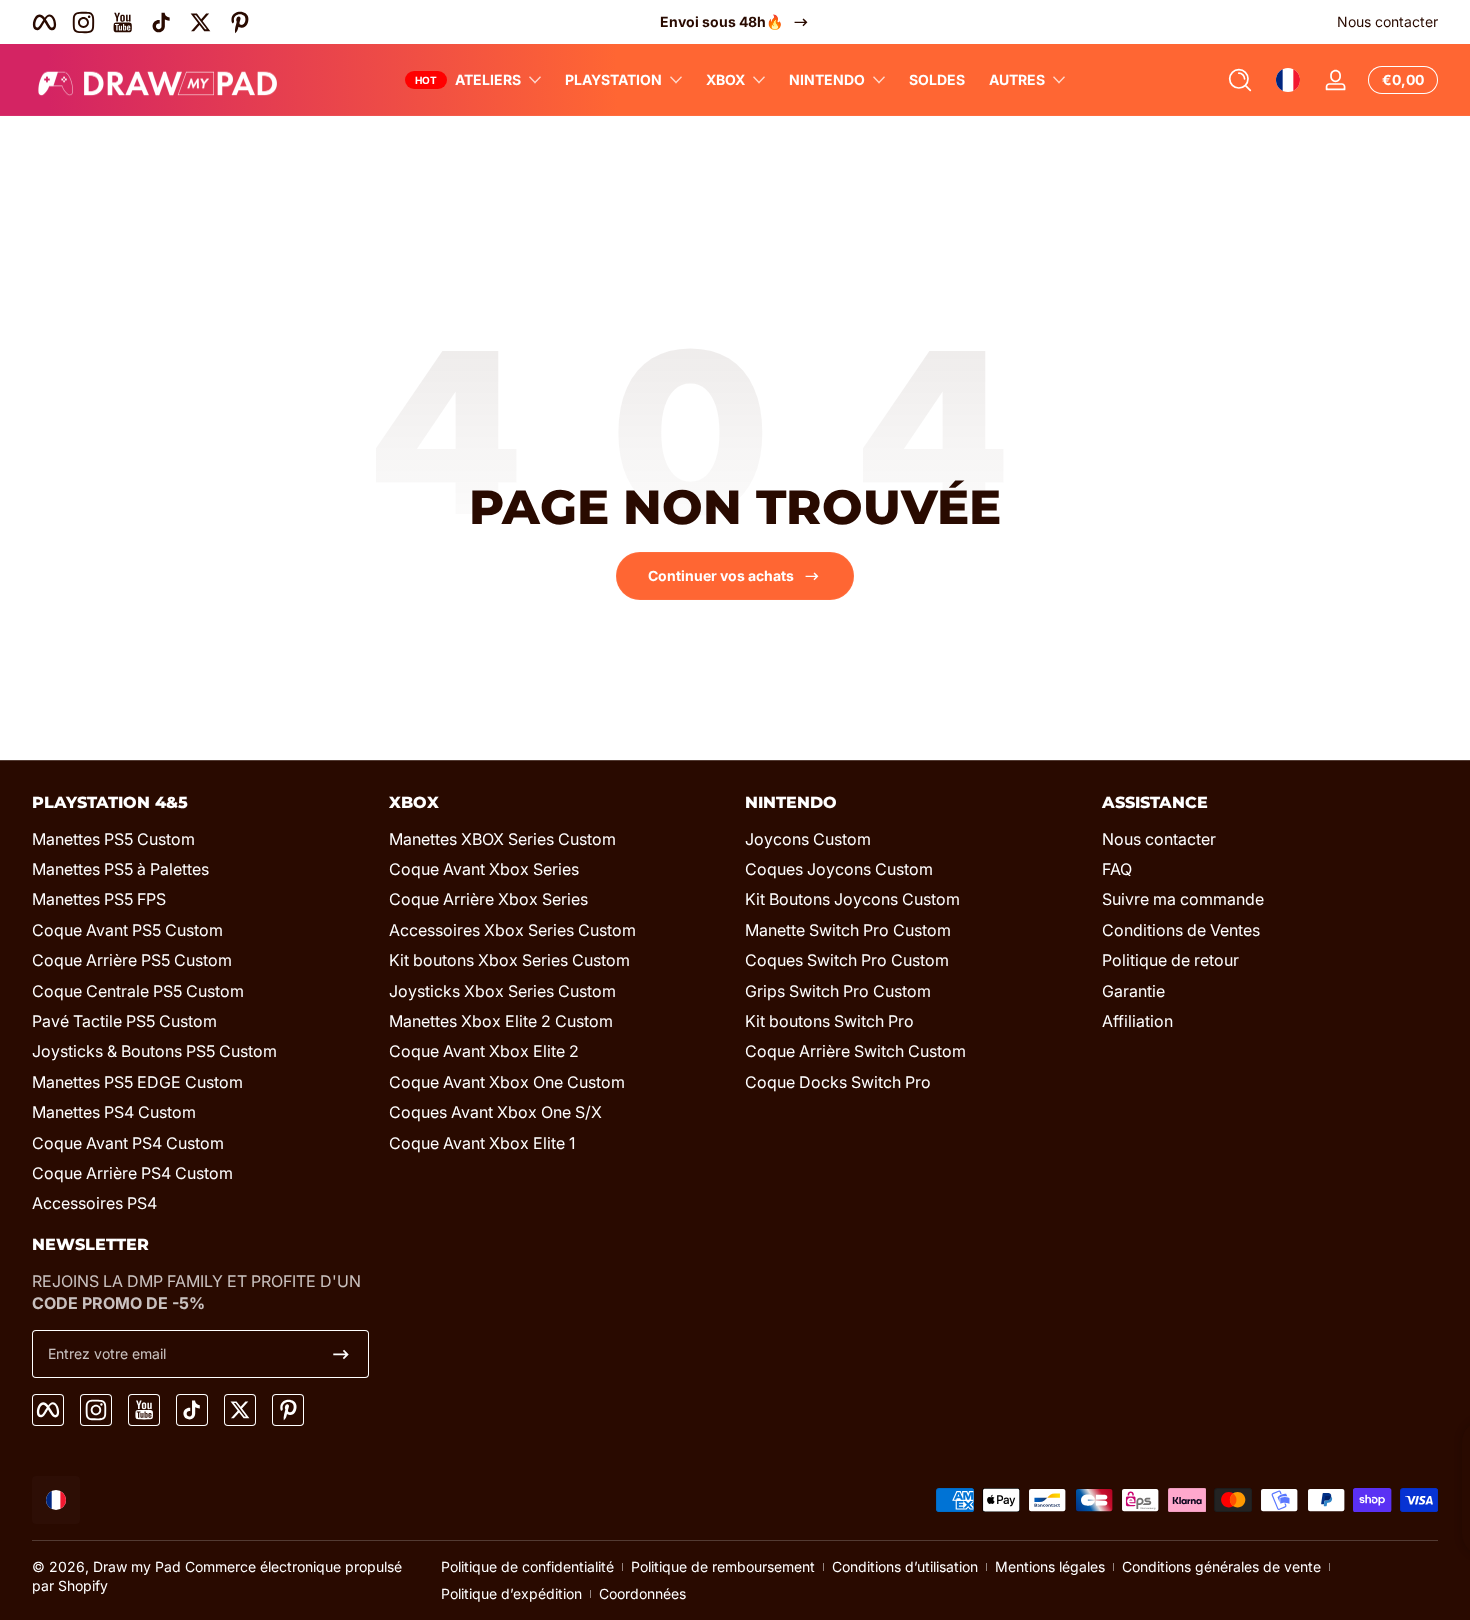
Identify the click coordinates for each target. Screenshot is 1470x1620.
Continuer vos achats (721, 575)
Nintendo (827, 79)
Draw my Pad (137, 1566)
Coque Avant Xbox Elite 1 (482, 1143)
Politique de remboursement (723, 1566)
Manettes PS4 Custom (114, 1112)
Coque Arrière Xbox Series (488, 899)
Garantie (1133, 991)
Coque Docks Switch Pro (838, 1082)
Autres (1017, 79)
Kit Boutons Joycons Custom (852, 899)
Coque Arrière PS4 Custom (132, 1173)
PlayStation (613, 79)
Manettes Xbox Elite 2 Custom (501, 1021)
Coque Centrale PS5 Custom (138, 991)
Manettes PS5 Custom (113, 839)
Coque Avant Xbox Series (484, 869)
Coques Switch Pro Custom (847, 960)
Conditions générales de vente (1221, 1566)
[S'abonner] (341, 1354)
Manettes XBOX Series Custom (502, 839)
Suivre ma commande (1183, 899)
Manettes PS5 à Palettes (120, 869)
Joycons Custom (808, 839)
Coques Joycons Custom (839, 869)
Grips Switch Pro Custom (838, 991)
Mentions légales (1050, 1566)
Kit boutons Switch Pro (829, 1021)
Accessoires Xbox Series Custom (512, 930)
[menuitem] (200, 839)
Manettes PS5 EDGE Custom (137, 1082)
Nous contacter (1387, 21)
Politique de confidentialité (527, 1566)
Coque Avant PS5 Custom (127, 930)
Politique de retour (1170, 960)
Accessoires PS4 (94, 1203)
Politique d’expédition (511, 1593)
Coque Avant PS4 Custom (128, 1143)
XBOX (725, 79)
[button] (1240, 80)
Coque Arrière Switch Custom (855, 1051)
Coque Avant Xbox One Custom (507, 1082)
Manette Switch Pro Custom (848, 930)
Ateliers (488, 79)
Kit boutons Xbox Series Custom (509, 960)
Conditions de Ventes (1181, 930)
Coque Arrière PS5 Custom (132, 960)
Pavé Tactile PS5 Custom (124, 1021)
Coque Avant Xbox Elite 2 (484, 1051)
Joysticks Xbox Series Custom (502, 991)
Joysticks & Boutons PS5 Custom (154, 1051)
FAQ (1117, 869)
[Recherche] (1240, 80)
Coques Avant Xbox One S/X (495, 1112)
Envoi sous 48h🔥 (721, 21)
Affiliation (1137, 1021)
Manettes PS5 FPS (99, 899)
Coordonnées (642, 1593)
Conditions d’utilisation (905, 1566)
